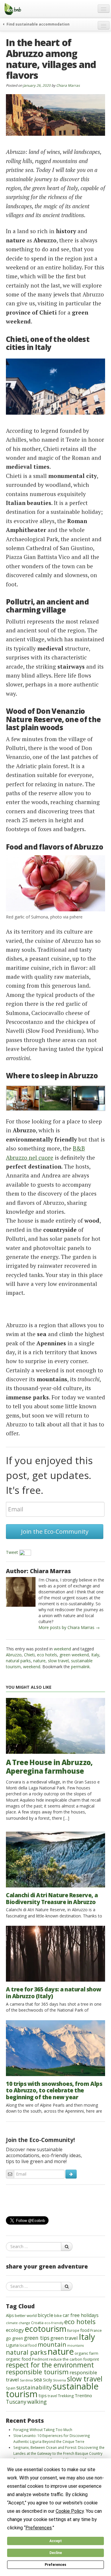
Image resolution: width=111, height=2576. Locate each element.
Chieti (29, 1655)
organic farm (86, 2353)
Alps (10, 2315)
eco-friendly (54, 2323)
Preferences (55, 2565)
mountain (52, 2344)
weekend (62, 1649)
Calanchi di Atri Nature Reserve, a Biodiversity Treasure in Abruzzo (52, 1899)
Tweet (12, 1552)
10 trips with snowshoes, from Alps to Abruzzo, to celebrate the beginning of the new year (54, 2091)
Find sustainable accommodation (38, 24)
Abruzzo (14, 1655)
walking (37, 2401)
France (96, 2330)
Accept (56, 2541)
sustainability (34, 2387)
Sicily (48, 2380)
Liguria (12, 2345)
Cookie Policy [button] (70, 2511)
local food (28, 2345)
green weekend (74, 1655)
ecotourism (46, 2329)
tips (43, 2395)
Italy (95, 1655)
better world (26, 2315)
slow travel (58, 1661)
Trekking (66, 2396)
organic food (18, 2359)
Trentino (83, 2395)
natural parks (18, 1661)
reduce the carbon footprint (74, 2359)
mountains (75, 2345)
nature (39, 1661)
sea (38, 2379)
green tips (37, 2338)
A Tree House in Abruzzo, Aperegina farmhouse (49, 1767)
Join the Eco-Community (55, 1531)
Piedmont (40, 2359)
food (85, 2330)
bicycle (45, 2315)
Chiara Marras (68, 85)
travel (52, 2396)
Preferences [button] (39, 2528)
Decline (56, 2553)
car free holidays (81, 2315)
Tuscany (16, 2402)
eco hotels (47, 1655)
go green (15, 2338)
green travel (64, 2338)
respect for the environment (50, 2365)
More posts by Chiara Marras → (69, 1627)
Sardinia (26, 2380)
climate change (18, 2323)
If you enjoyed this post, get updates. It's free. (49, 1475)
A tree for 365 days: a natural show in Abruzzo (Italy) (54, 1993)
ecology (15, 2330)
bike (58, 2315)
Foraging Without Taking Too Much (43, 2430)
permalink (80, 1667)
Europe (73, 2330)
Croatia (37, 2323)
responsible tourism (37, 2372)
